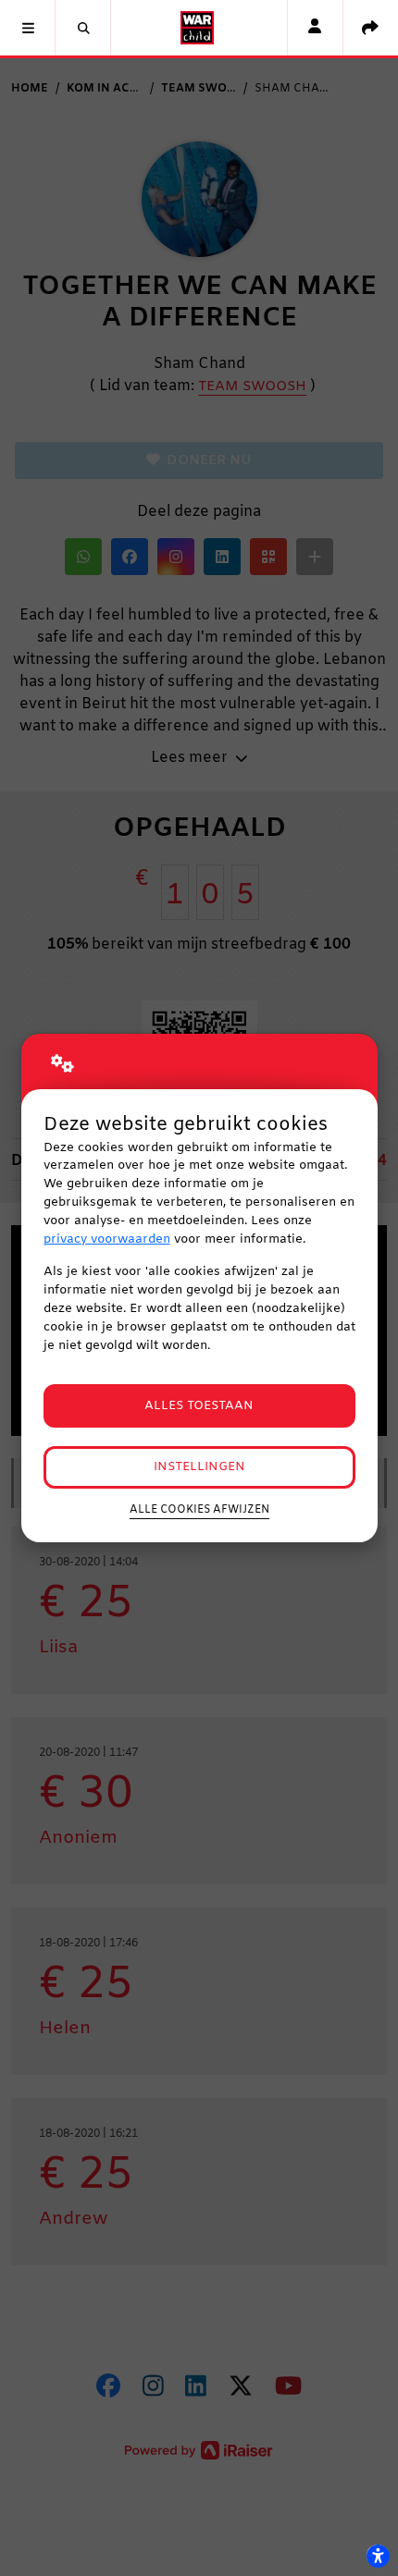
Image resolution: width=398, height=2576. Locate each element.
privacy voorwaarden (107, 1239)
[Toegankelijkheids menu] (378, 2556)
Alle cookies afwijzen (199, 1510)
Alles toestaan (199, 1406)
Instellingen (199, 1467)
